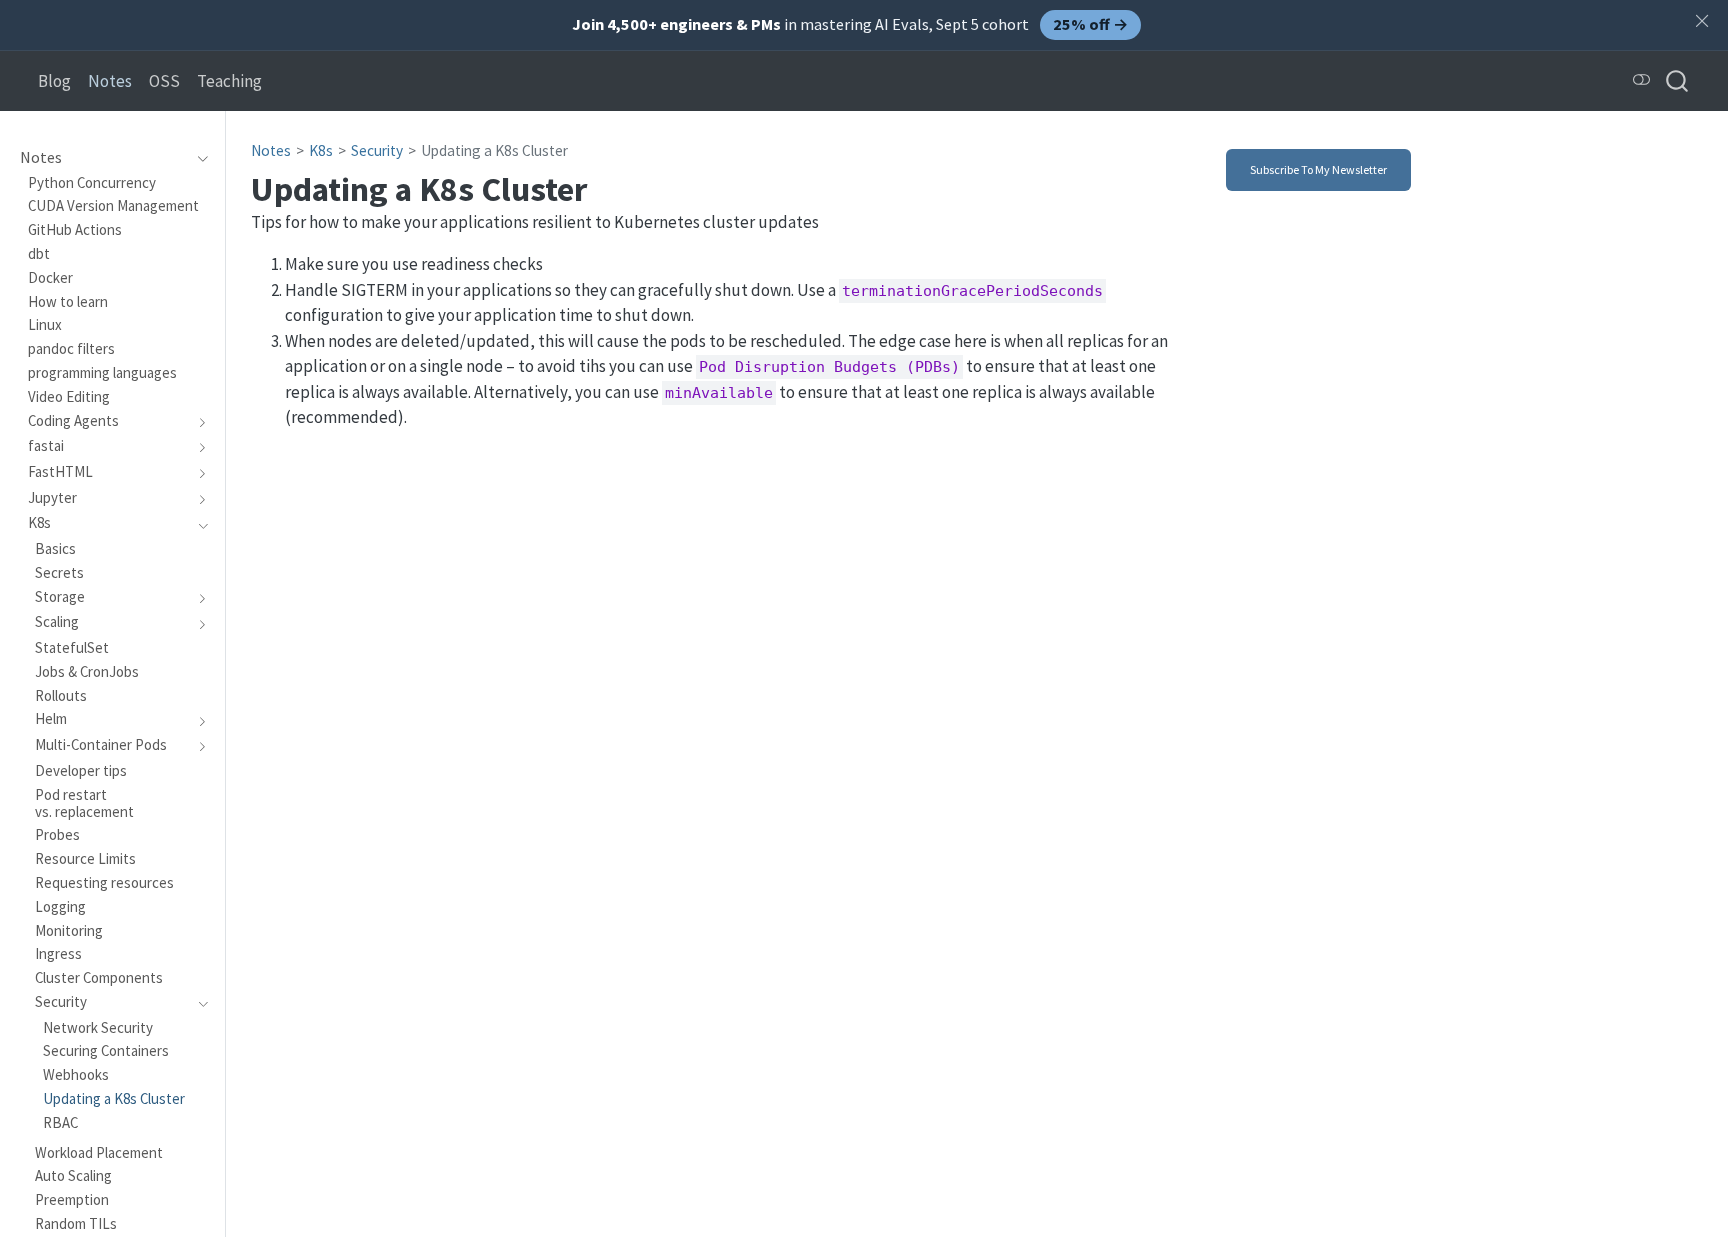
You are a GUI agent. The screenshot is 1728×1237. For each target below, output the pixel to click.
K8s (321, 150)
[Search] (1677, 80)
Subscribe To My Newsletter (1318, 169)
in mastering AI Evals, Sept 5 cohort (850, 24)
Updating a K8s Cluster (494, 150)
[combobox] (1678, 80)
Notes (271, 150)
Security (377, 150)
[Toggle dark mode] (1642, 80)
